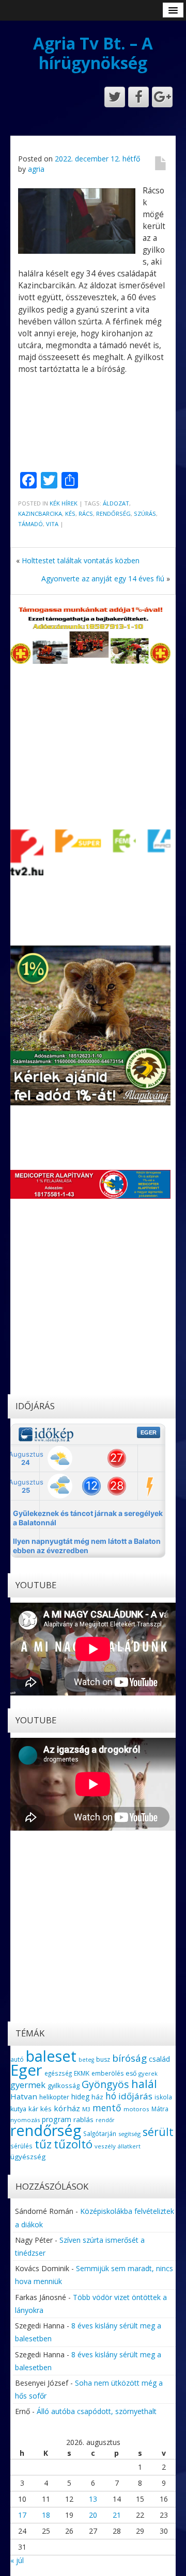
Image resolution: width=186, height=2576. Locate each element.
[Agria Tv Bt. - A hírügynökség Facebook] (138, 97)
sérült (158, 2132)
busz (103, 2059)
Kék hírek (64, 503)
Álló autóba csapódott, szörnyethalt (97, 2411)
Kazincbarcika (40, 513)
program (57, 2119)
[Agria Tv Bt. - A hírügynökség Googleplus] (162, 97)
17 (22, 2515)
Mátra (160, 2109)
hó (111, 2096)
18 (46, 2515)
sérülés (21, 2146)
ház (97, 2097)
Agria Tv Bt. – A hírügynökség (93, 53)
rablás (83, 2120)
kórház (67, 2108)
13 (93, 2499)
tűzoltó (73, 2144)
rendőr (105, 2120)
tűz (43, 2144)
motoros (136, 2109)
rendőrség (113, 513)
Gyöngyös (105, 2084)
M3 (86, 2109)
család (159, 2059)
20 (93, 2515)
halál (144, 2084)
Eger (26, 2070)
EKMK (82, 2073)
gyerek (148, 2073)
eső (131, 2073)
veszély (105, 2146)
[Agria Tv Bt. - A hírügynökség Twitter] (115, 97)
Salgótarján (100, 2133)
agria (36, 169)
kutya (18, 2109)
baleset (51, 2056)
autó (17, 2059)
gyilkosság (64, 2085)
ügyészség (28, 2157)
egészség (58, 2073)
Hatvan (24, 2096)
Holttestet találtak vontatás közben (81, 560)
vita (52, 524)
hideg (80, 2097)
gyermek (28, 2085)
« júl (17, 2560)
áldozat (116, 503)
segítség (129, 2134)
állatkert (129, 2146)
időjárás (135, 2096)
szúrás (145, 513)
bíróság (129, 2058)
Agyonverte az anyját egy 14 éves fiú (103, 578)
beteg (86, 2060)
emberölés (107, 2073)
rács (86, 513)
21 (117, 2515)
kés (70, 513)
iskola (163, 2097)
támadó (30, 524)
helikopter (54, 2097)
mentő (107, 2108)
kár (33, 2109)
